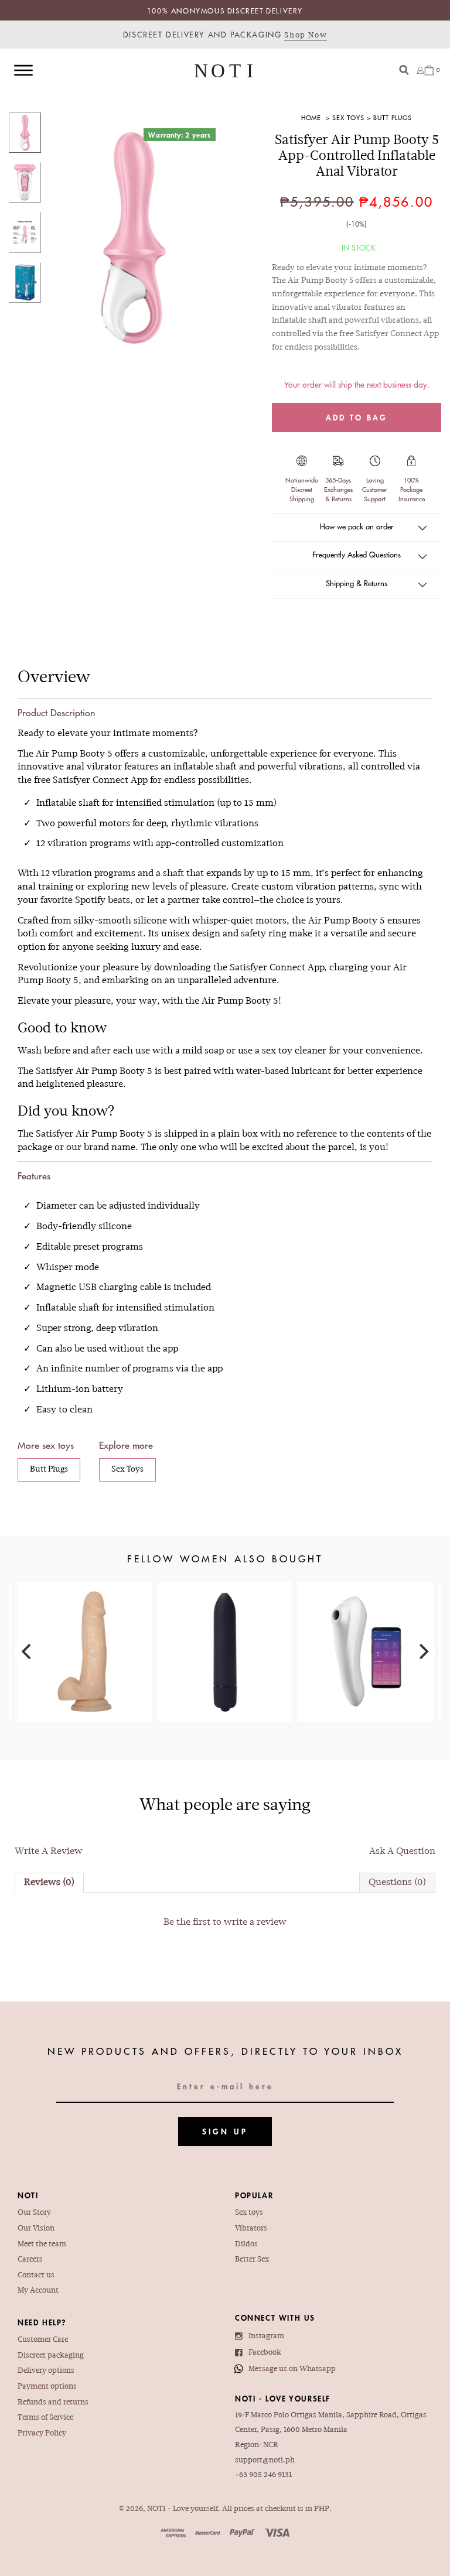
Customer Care (43, 2340)
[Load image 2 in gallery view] (25, 182)
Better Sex (252, 2260)
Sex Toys (348, 117)
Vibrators (251, 2229)
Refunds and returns (53, 2403)
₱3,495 (366, 1634)
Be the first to (225, 1922)
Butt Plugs (393, 117)
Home (311, 117)
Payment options (47, 2387)
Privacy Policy (42, 2434)
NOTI (156, 2509)
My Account (38, 2291)
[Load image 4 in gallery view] (25, 283)
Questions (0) (397, 1883)
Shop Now (306, 36)
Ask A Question (402, 1852)
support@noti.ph (265, 2461)
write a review (255, 1922)
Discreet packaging (51, 2356)
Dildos (246, 2245)
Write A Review (49, 1852)
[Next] (422, 1652)
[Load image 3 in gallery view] (25, 232)
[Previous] (28, 1652)
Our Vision (36, 2229)
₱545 (225, 1625)
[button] (357, 528)
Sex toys (249, 2213)
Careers (30, 2260)
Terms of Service (45, 2418)
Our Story (34, 2213)
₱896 (84, 1634)
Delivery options (46, 2371)
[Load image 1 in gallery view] (25, 133)
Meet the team (42, 2245)
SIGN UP (225, 2131)
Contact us (36, 2276)
